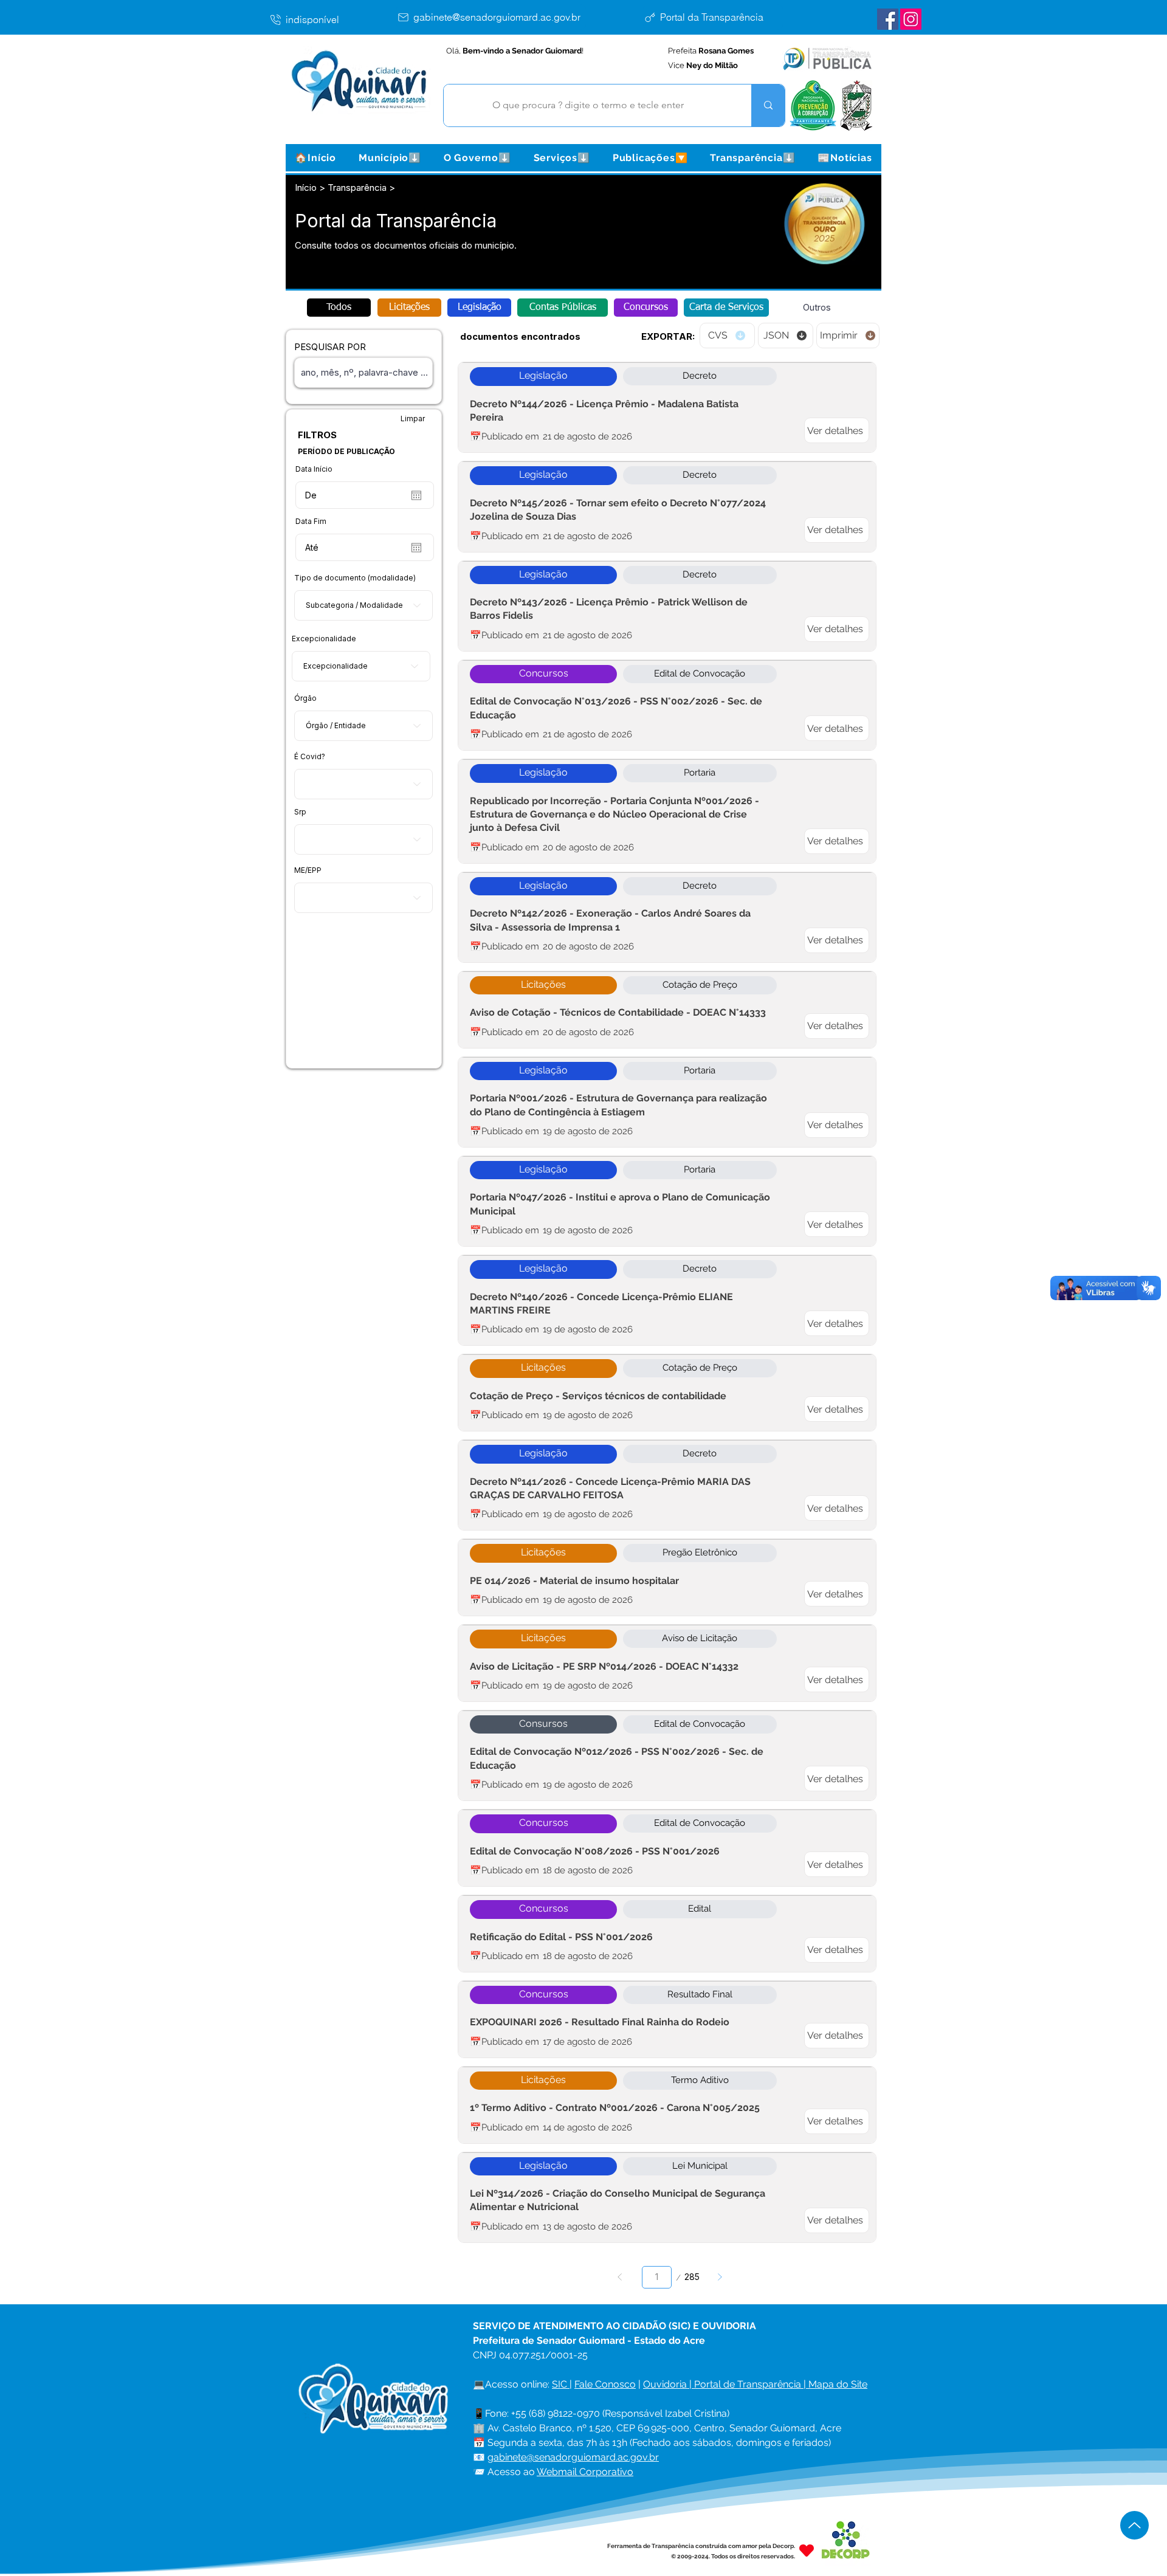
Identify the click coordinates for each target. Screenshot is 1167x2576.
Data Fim (311, 522)
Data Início (314, 469)
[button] (390, 158)
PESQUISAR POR (330, 347)
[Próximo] (719, 2277)
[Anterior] (620, 2277)
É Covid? (310, 757)
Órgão (305, 698)
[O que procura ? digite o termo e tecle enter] (768, 105)
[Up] (1134, 2525)
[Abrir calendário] (416, 495)
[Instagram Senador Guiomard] (911, 19)
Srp (300, 812)
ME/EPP (308, 870)
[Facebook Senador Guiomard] (888, 19)
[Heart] (807, 2551)
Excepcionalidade (324, 639)
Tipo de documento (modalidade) (355, 578)
